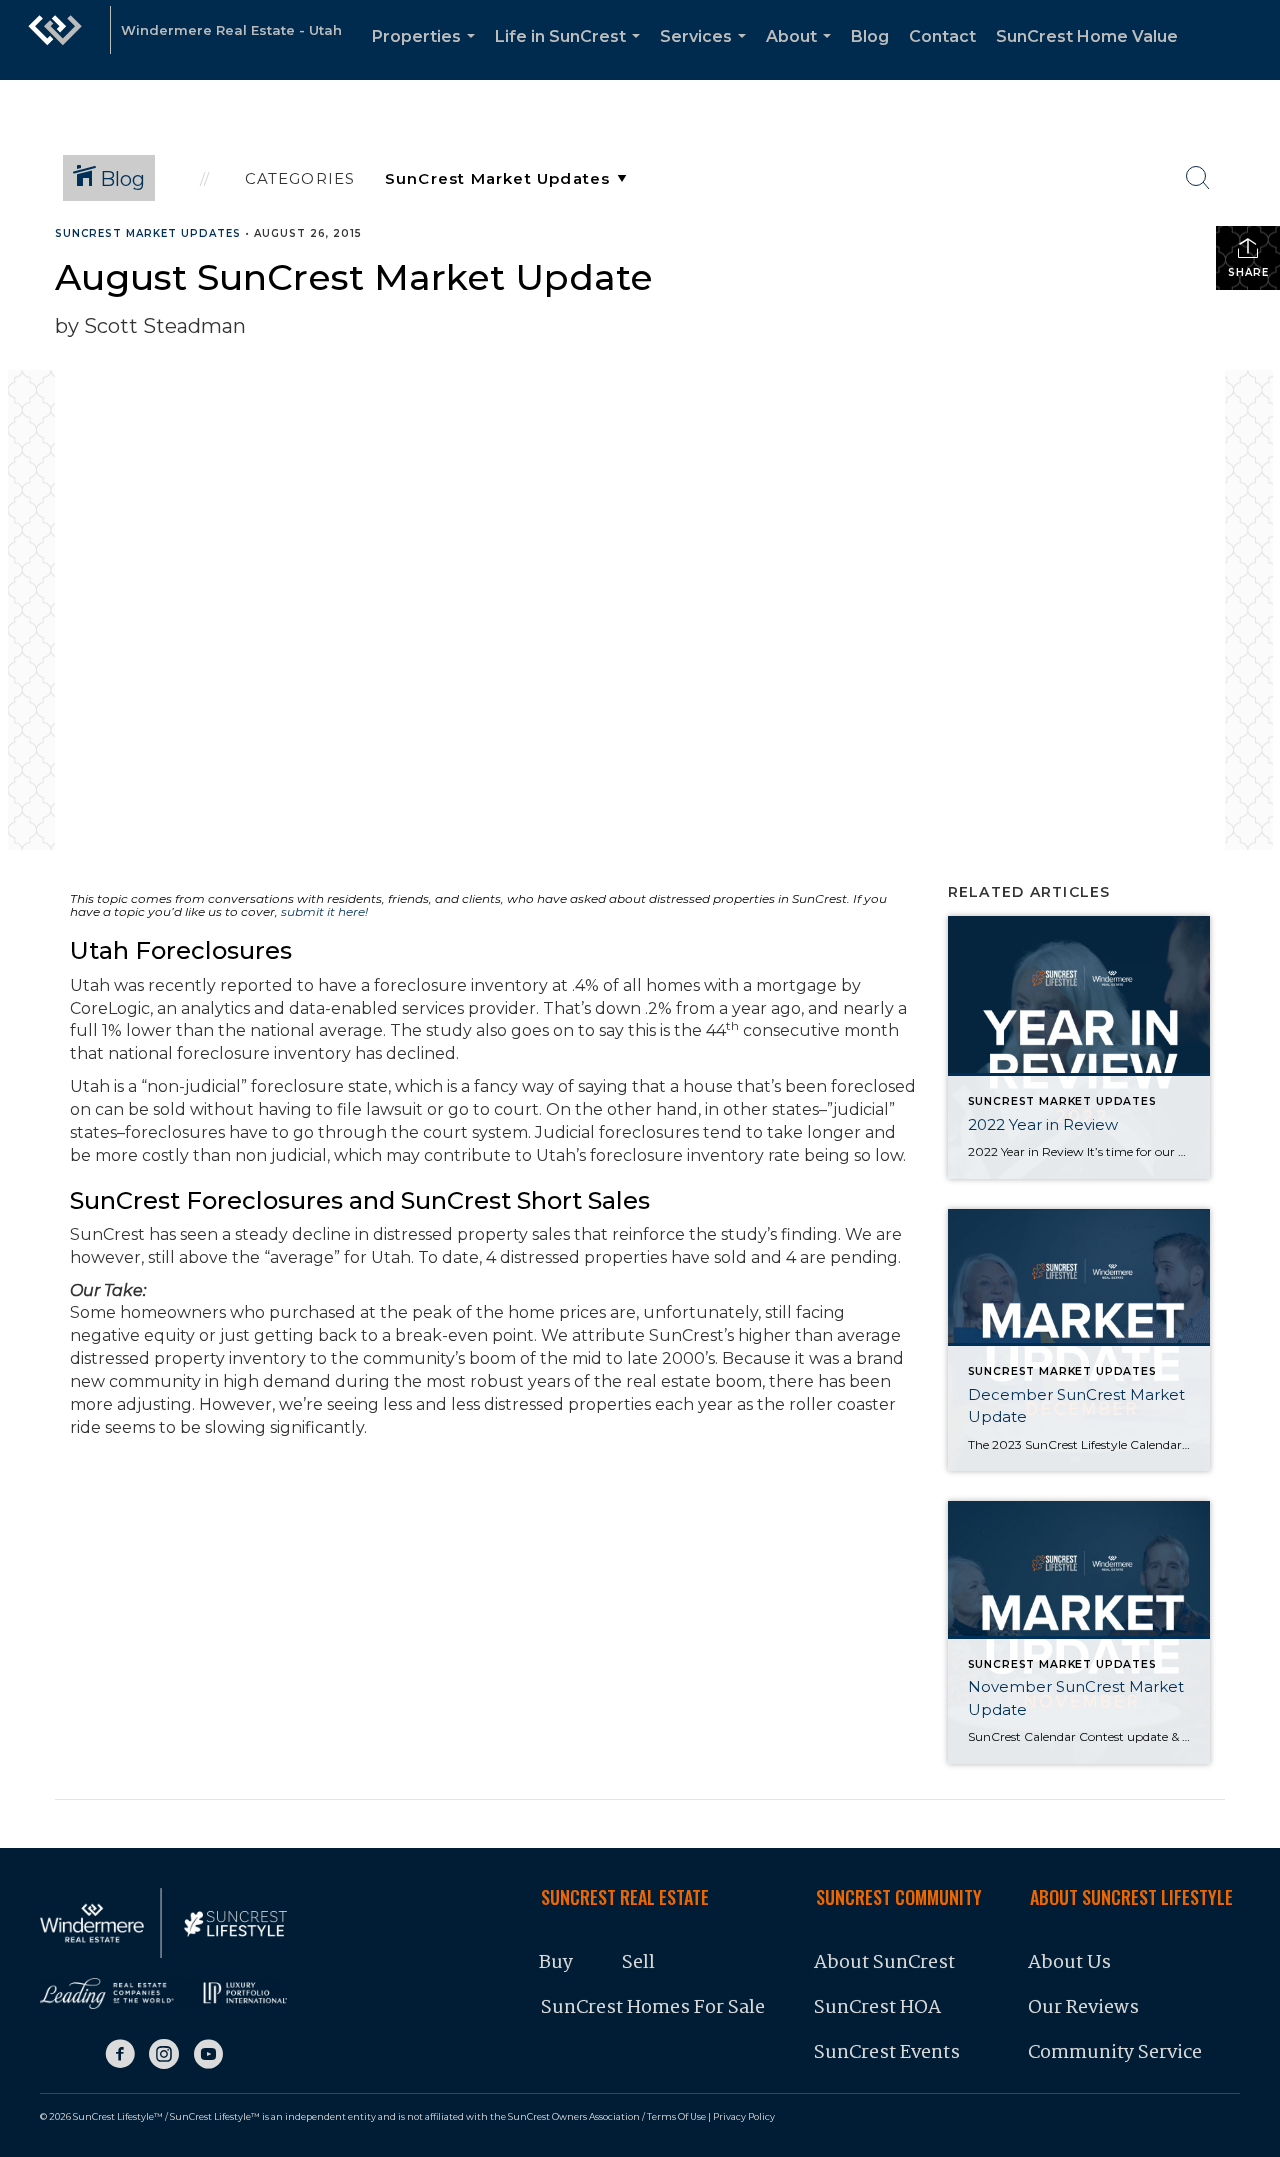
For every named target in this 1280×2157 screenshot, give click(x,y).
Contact (942, 36)
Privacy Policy (744, 2116)
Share (1248, 272)
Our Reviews (1083, 2008)
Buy (556, 1963)
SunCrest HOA (877, 2008)
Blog (870, 36)
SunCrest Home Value (1087, 36)
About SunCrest (884, 1963)
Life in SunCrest (571, 53)
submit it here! (324, 911)
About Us (1069, 1963)
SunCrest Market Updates (148, 233)
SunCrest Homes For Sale (653, 2008)
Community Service (1115, 2053)
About (802, 53)
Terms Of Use (676, 2116)
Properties (427, 53)
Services (707, 53)
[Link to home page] (55, 40)
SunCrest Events (887, 2053)
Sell (638, 1963)
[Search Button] (1198, 178)
